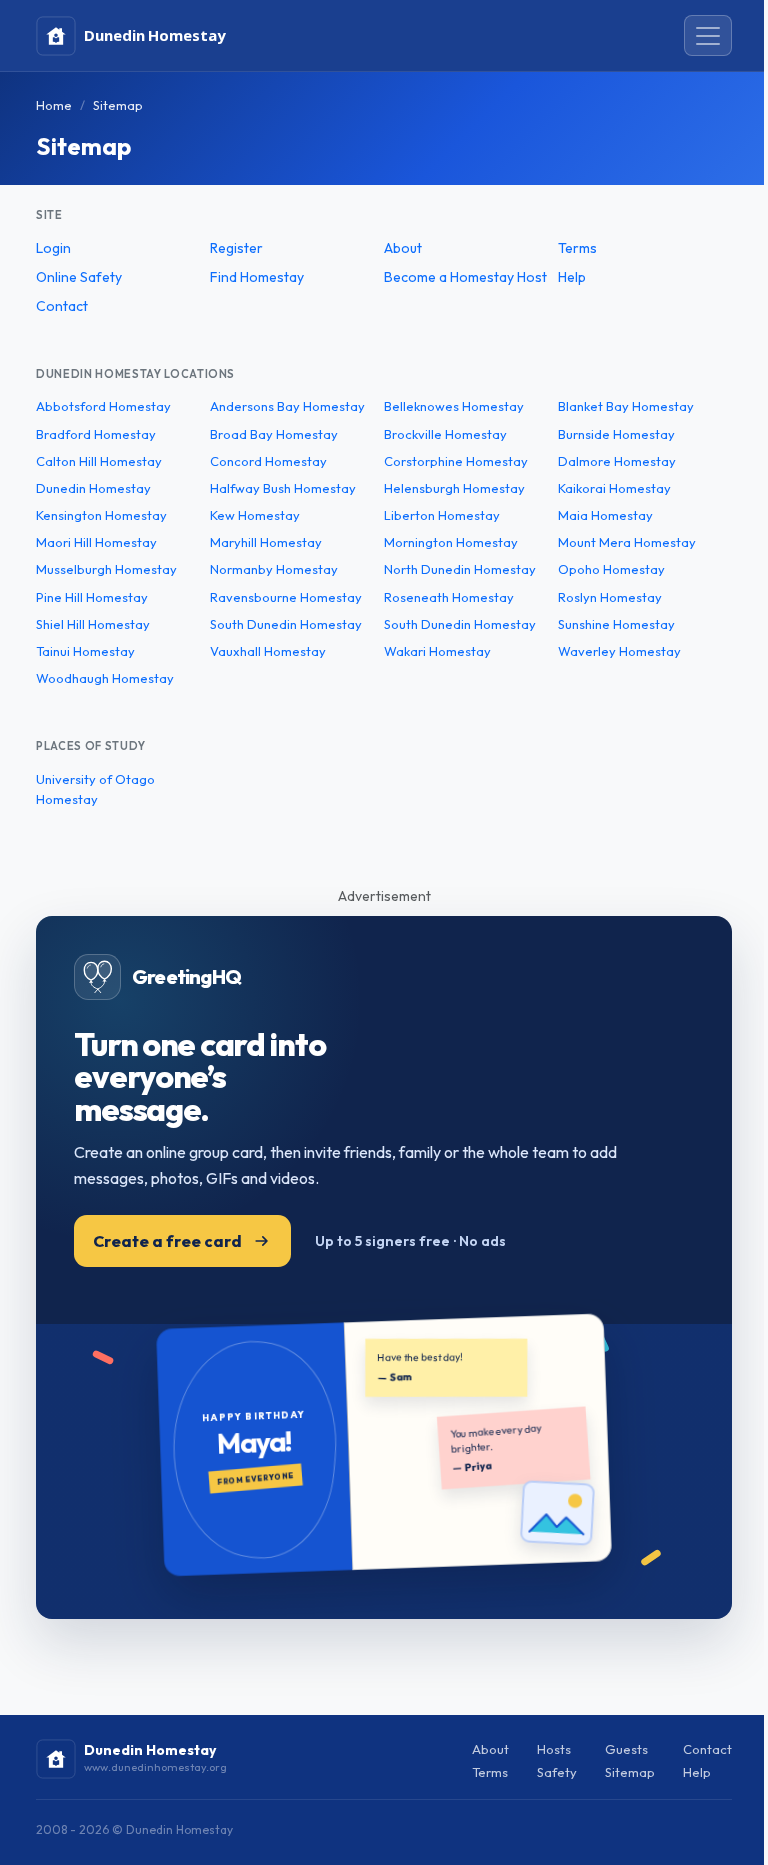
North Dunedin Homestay (460, 569)
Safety (557, 1772)
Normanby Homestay (274, 569)
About (403, 248)
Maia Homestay (605, 515)
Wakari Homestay (437, 651)
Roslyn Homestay (610, 597)
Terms (577, 248)
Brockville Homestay (445, 434)
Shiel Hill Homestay (93, 624)
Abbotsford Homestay (103, 406)
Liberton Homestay (442, 515)
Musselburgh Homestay (106, 569)
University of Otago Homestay (95, 789)
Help (572, 277)
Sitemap (630, 1772)
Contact (62, 306)
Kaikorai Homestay (614, 488)
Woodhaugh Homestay (105, 678)
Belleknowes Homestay (454, 406)
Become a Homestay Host (465, 277)
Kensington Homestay (101, 515)
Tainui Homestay (85, 651)
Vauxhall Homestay (268, 651)
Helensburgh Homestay (454, 488)
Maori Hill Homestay (96, 542)
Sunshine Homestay (616, 624)
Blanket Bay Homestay (626, 406)
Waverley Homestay (619, 651)
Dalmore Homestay (617, 461)
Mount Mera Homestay (627, 542)
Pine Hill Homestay (92, 597)
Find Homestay (257, 277)
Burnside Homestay (616, 434)
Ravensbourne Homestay (286, 597)
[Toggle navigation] (708, 36)
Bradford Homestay (96, 434)
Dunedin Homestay (93, 488)
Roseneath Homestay (449, 597)
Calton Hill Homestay (99, 461)
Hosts (554, 1749)
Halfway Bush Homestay (283, 488)
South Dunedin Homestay (286, 624)
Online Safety (79, 277)
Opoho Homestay (611, 569)
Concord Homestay (268, 461)
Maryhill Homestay (266, 542)
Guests (626, 1749)
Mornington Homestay (451, 542)
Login (53, 248)
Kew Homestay (255, 515)
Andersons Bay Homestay (287, 406)
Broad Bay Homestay (274, 434)
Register (236, 248)
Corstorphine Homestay (456, 461)
